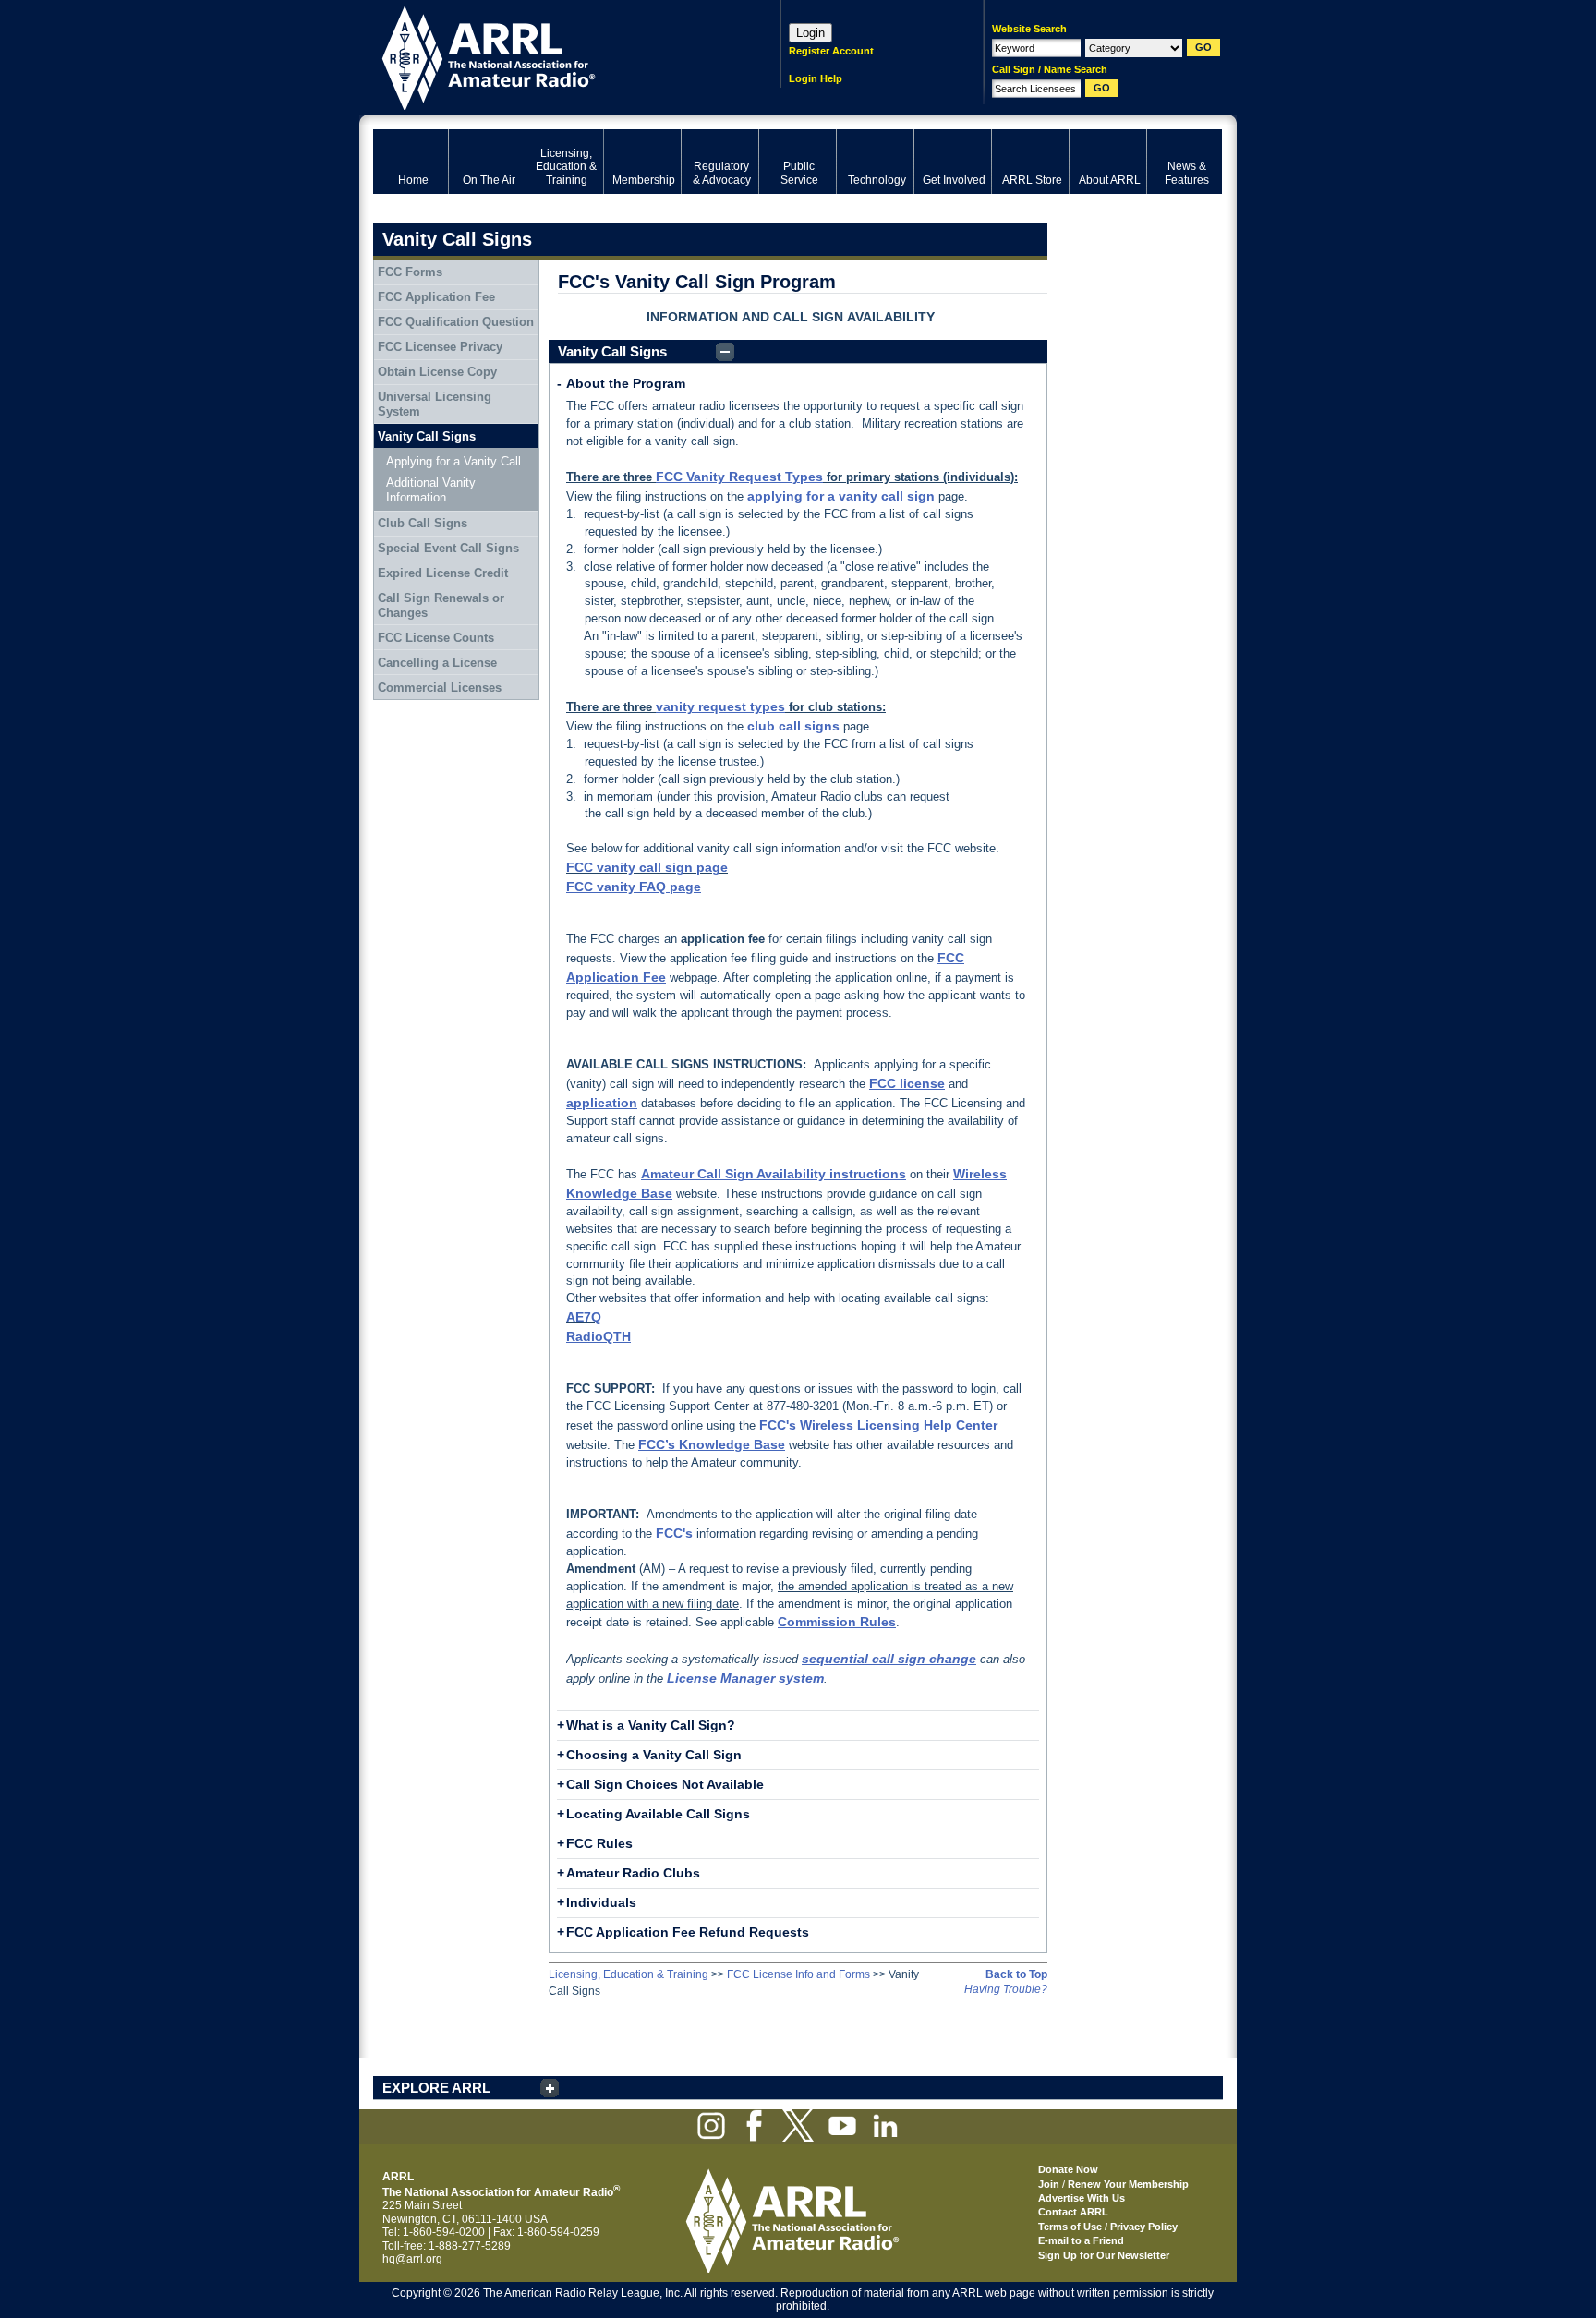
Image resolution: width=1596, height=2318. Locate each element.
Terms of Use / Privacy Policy (1108, 2227)
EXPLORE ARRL (436, 2088)
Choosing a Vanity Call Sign (654, 1755)
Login (810, 33)
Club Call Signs (423, 523)
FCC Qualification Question (456, 322)
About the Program (626, 383)
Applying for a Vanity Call (453, 461)
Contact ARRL (1073, 2212)
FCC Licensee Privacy (440, 347)
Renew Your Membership (1128, 2184)
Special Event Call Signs (448, 548)
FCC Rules (599, 1843)
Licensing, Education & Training (629, 1974)
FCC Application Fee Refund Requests (688, 1932)
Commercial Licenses (440, 688)
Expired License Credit (443, 573)
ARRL (553, 56)
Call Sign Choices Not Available (665, 1784)
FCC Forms (410, 272)
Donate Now (1068, 2169)
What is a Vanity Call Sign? (651, 1725)
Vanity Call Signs (612, 351)
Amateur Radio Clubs (633, 1873)
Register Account (831, 51)
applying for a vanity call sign (841, 496)
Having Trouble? (1006, 1989)
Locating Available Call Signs (658, 1814)
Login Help (816, 78)
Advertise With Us (1082, 2198)
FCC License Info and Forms (798, 1974)
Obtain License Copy (437, 372)
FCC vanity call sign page (647, 867)
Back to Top (1016, 1974)
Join (1049, 2184)
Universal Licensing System (435, 404)
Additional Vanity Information (431, 490)
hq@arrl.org (412, 2259)
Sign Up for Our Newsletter (1104, 2255)
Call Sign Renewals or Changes (441, 605)
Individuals (601, 1902)
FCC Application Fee (436, 297)
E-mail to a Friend (1081, 2240)
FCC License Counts (436, 638)
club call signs (793, 726)
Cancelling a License (437, 663)
